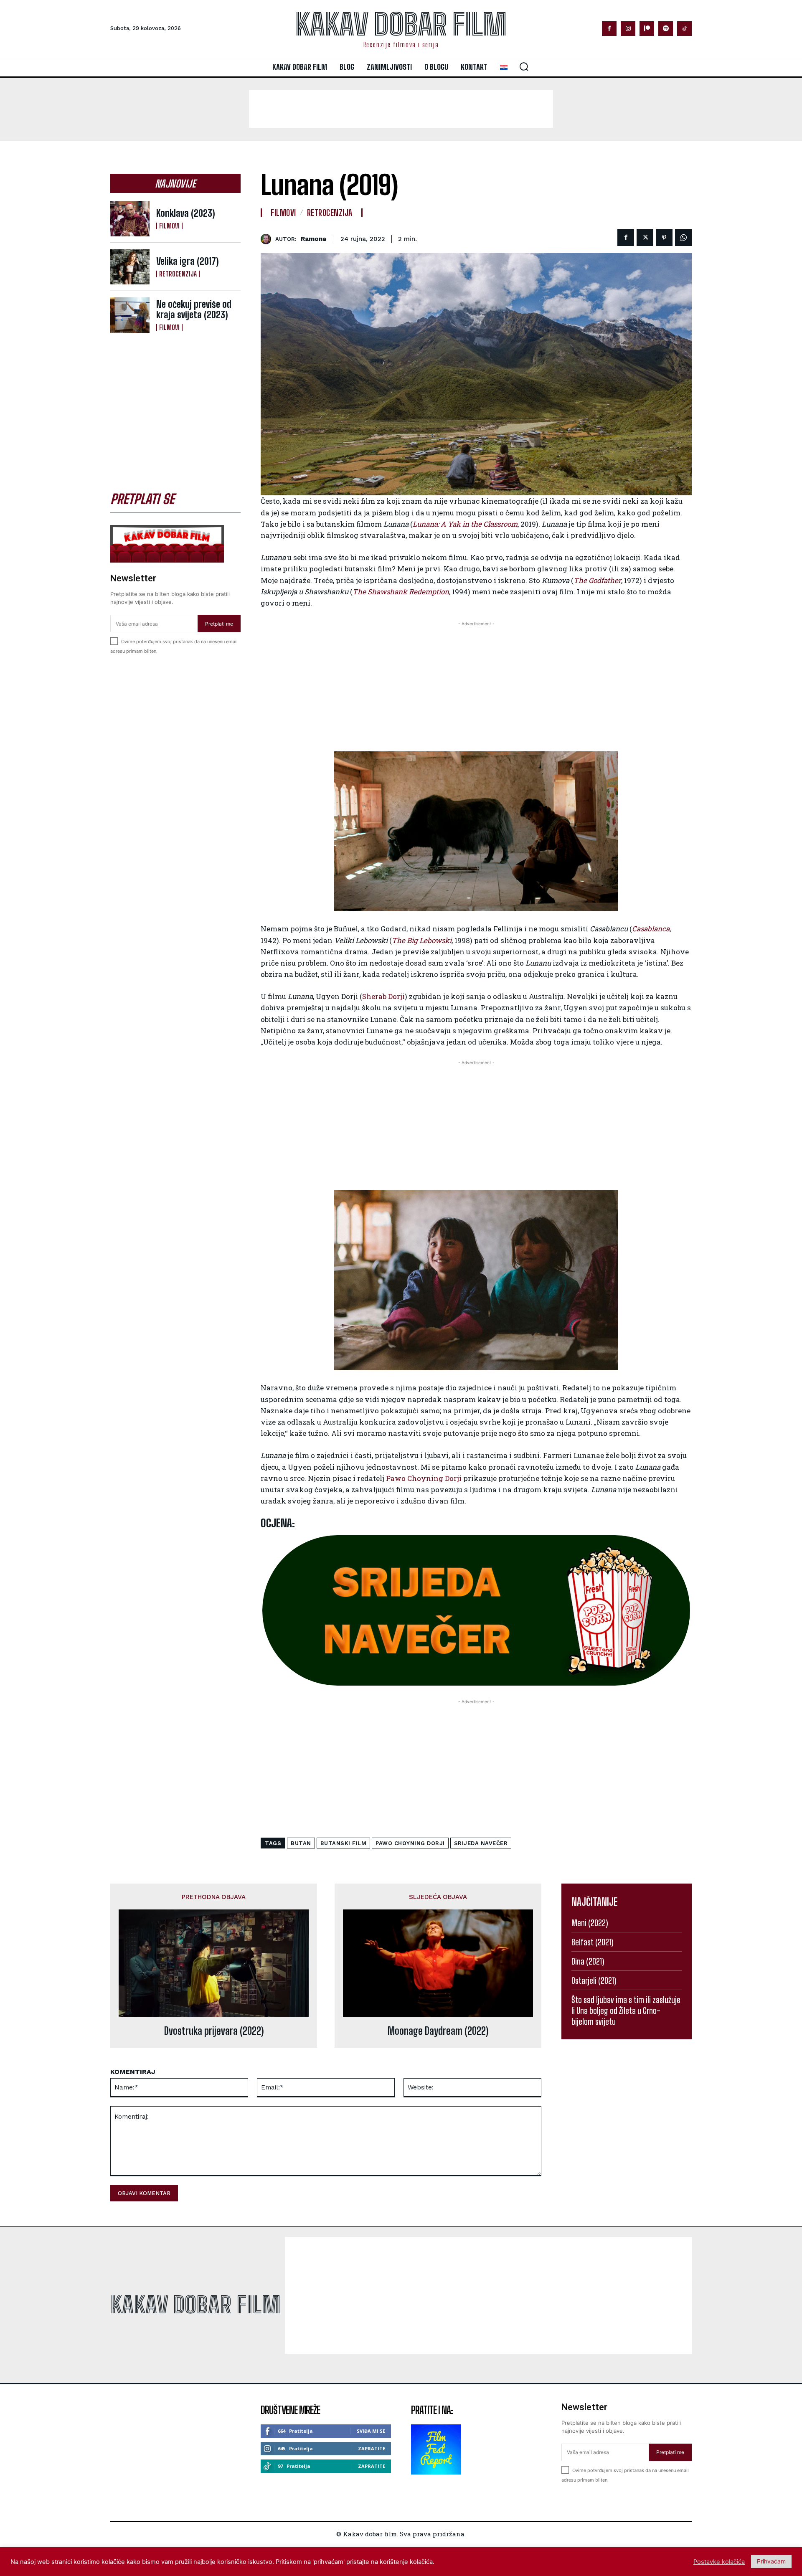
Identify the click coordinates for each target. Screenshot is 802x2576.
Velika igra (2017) (188, 261)
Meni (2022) (590, 1923)
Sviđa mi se (371, 2431)
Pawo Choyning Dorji (424, 1478)
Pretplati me (219, 624)
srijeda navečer (481, 1843)
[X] (645, 238)
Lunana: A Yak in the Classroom (465, 524)
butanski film (344, 1843)
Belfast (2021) (593, 1942)
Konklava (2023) (186, 213)
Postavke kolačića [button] (719, 2562)
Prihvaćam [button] (771, 2561)
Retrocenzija (178, 274)
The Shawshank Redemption (401, 592)
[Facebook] (609, 29)
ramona (313, 239)
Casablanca (651, 929)
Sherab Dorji (383, 996)
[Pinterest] (664, 238)
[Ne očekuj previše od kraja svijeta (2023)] (130, 315)
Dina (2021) (588, 1961)
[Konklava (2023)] (130, 219)
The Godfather (597, 580)
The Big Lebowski (422, 940)
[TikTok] (684, 29)
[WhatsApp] (683, 238)
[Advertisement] (401, 109)
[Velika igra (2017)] (130, 267)
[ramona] (268, 239)
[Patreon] (647, 29)
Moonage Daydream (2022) (438, 2031)
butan (301, 1843)
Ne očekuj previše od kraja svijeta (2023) (194, 309)
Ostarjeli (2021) (594, 1980)
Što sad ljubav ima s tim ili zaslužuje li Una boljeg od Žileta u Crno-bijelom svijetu (626, 2011)
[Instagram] (628, 29)
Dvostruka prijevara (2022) (214, 2031)
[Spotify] (666, 29)
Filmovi (169, 226)
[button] (524, 66)
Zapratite (372, 2448)
